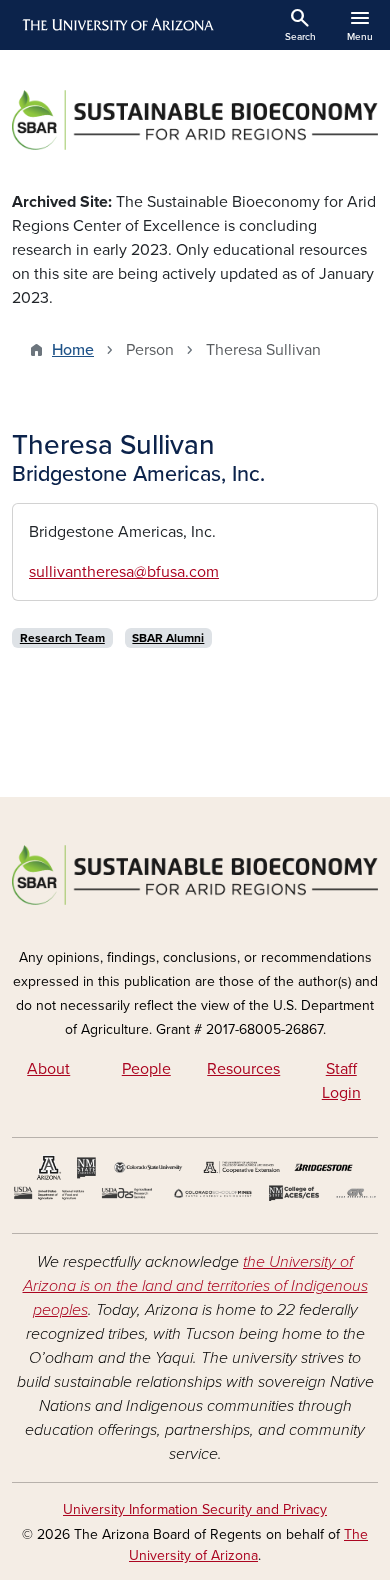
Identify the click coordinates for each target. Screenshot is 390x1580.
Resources (243, 1069)
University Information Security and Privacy (195, 1509)
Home (73, 350)
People (146, 1069)
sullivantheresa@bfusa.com (124, 572)
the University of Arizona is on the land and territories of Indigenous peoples (195, 1286)
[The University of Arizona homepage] (116, 25)
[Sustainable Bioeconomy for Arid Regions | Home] (195, 120)
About (48, 1069)
